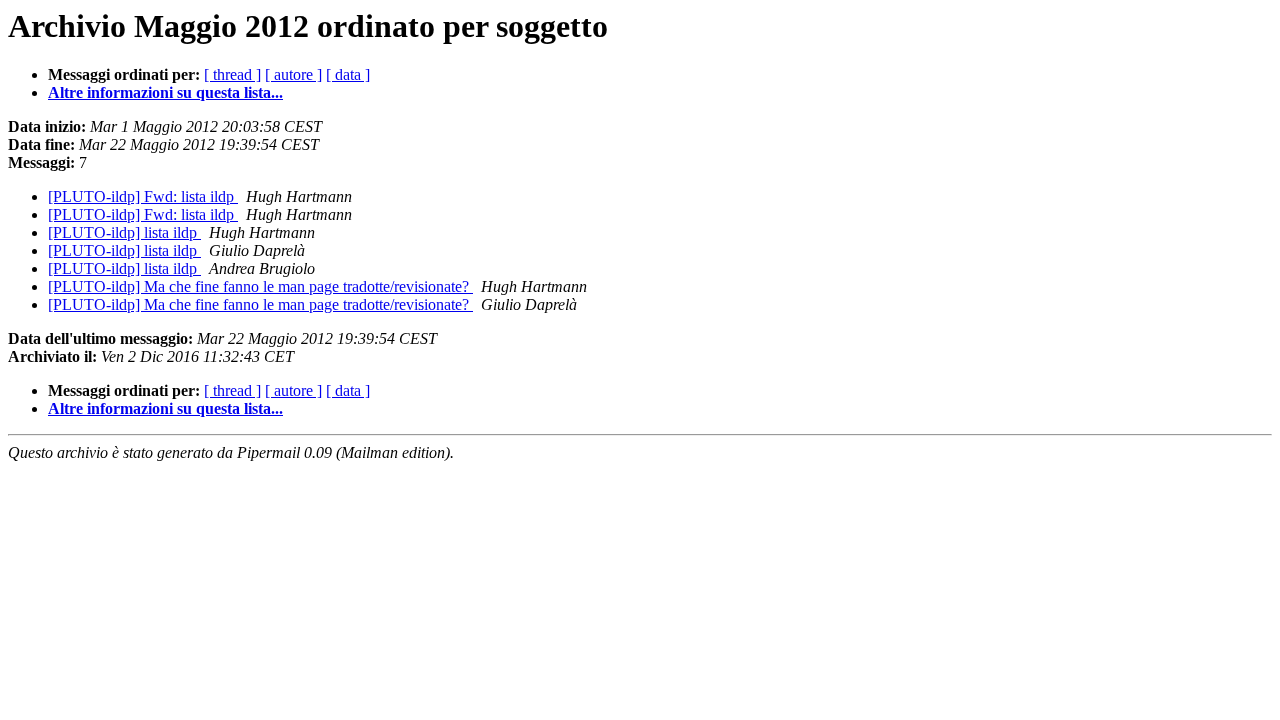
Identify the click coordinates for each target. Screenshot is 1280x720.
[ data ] (348, 74)
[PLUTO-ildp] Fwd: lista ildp (143, 196)
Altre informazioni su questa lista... (165, 92)
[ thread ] (232, 74)
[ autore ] (293, 74)
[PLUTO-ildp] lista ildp (124, 232)
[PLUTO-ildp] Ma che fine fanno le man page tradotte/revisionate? (260, 286)
